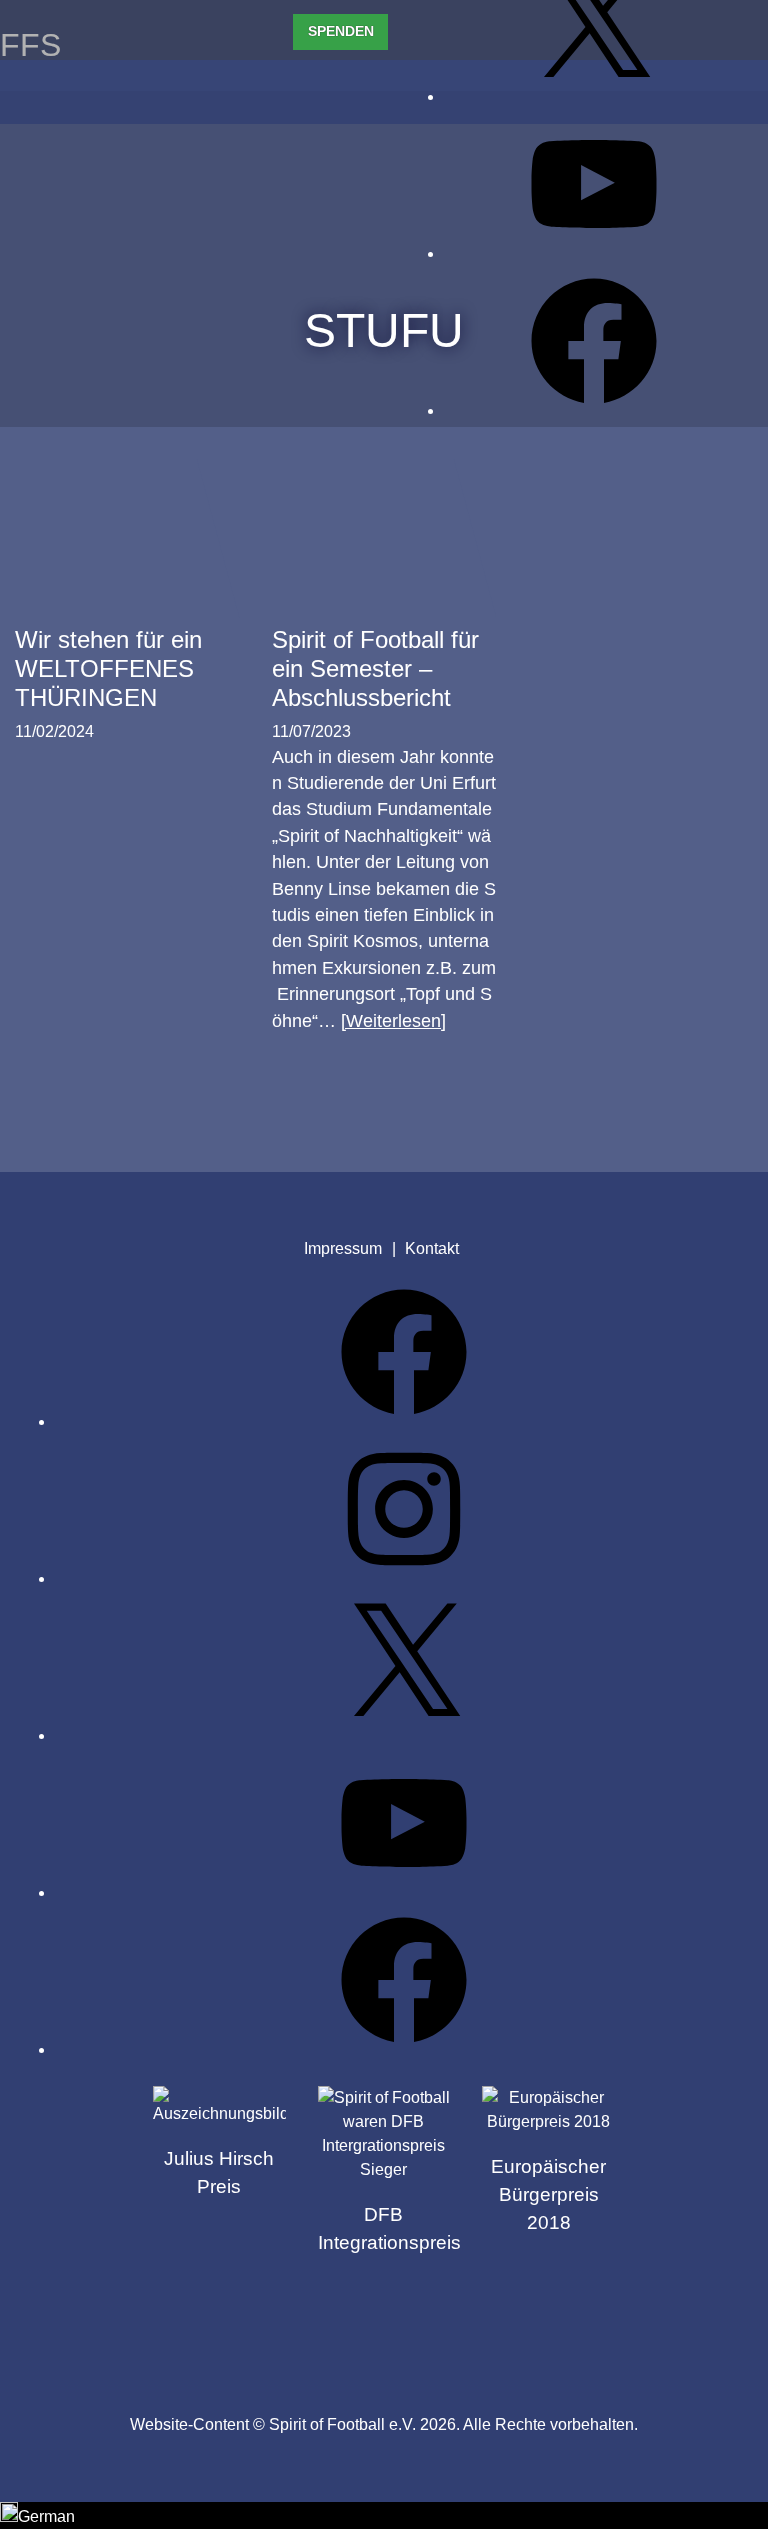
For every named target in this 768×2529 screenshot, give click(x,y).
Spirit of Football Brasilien (292, 2335)
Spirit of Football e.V (474, 2335)
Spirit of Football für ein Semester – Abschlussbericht (375, 668)
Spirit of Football (383, 2335)
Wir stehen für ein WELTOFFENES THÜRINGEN (108, 668)
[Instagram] (404, 1578)
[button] (384, 2515)
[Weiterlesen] (393, 1021)
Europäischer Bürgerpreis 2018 (548, 2194)
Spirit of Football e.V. (94, 99)
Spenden (341, 31)
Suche (737, 92)
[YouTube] (594, 253)
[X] (594, 96)
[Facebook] (594, 410)
